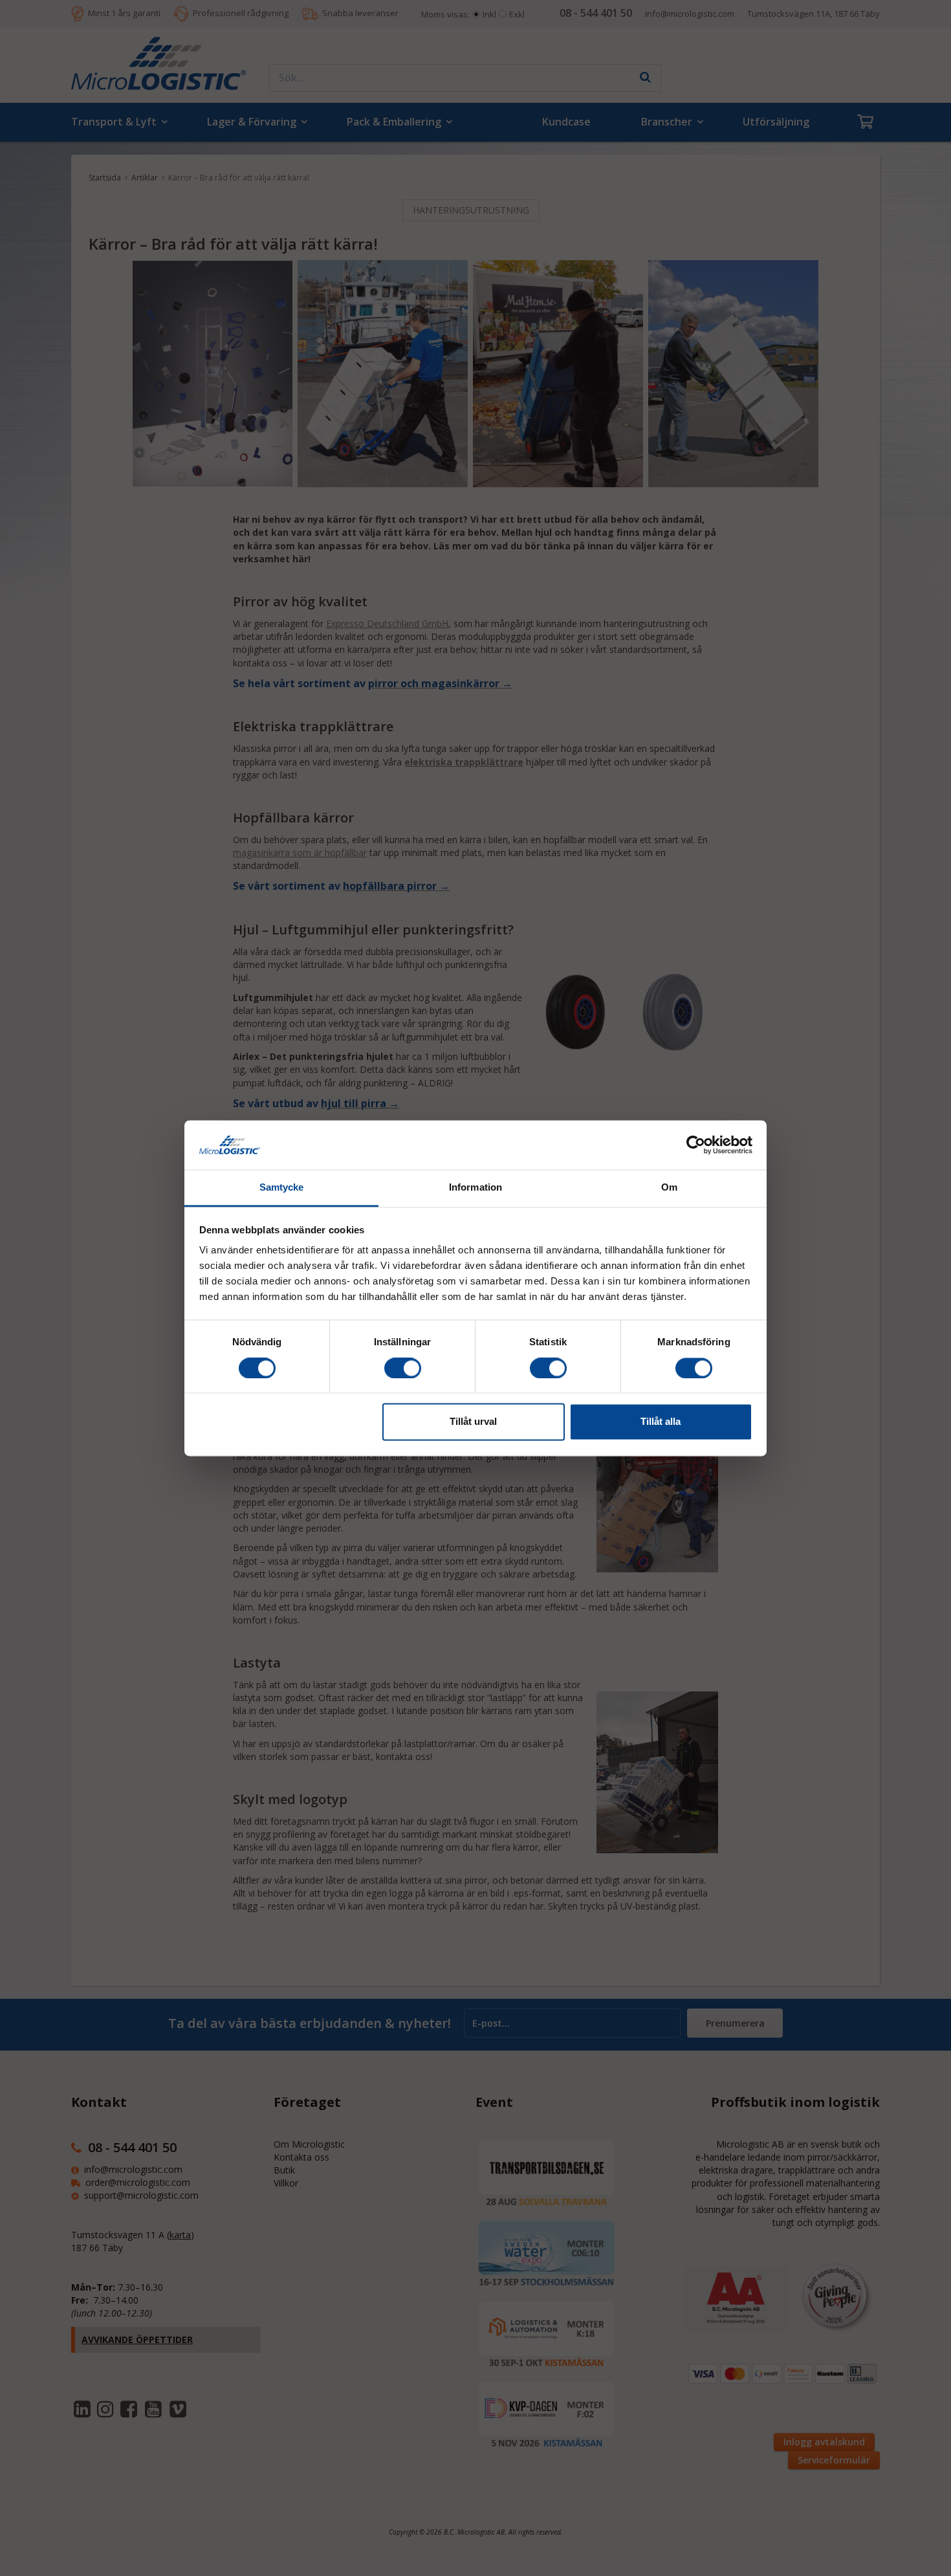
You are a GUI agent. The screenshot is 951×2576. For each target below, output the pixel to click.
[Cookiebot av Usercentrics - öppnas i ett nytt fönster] (696, 1145)
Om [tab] (669, 1188)
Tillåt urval (473, 1422)
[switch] (403, 1368)
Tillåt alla (661, 1422)
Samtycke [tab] (282, 1188)
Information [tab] (475, 1188)
